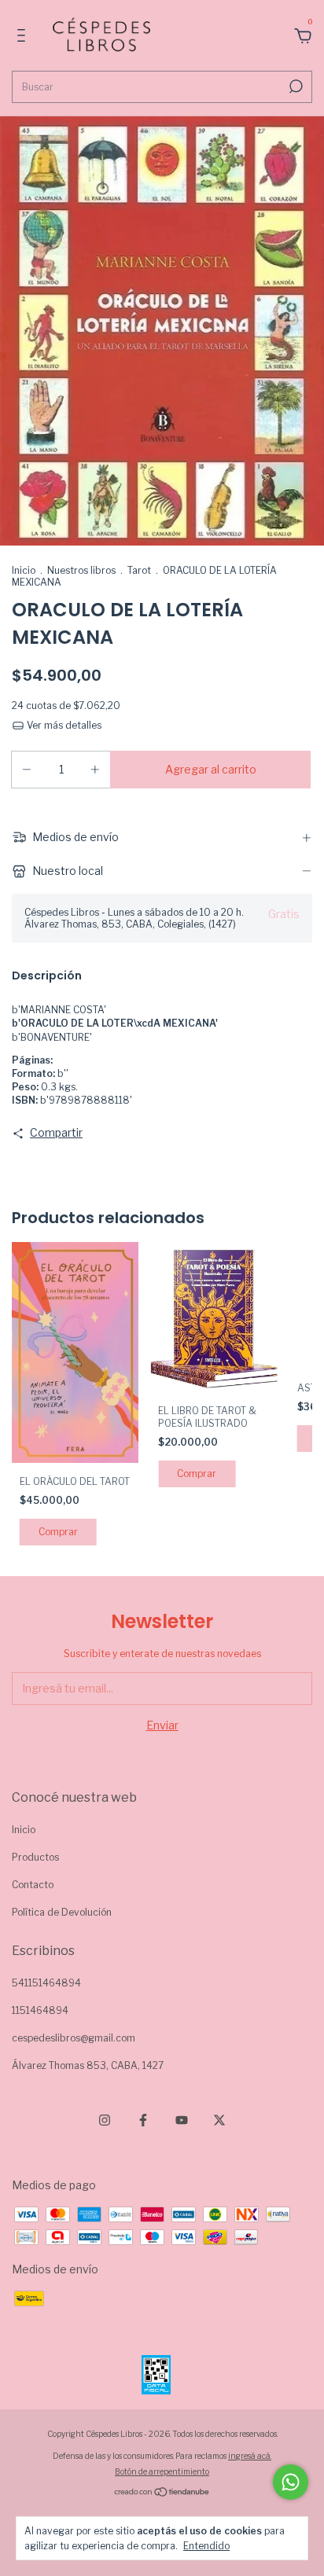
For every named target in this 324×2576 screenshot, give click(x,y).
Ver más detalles (63, 725)
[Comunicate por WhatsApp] (291, 2482)
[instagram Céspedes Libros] (105, 2120)
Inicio (24, 570)
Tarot (139, 570)
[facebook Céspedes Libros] (143, 2120)
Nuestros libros (81, 570)
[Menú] (24, 37)
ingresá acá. (250, 2456)
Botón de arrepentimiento (162, 2471)
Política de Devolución (62, 1912)
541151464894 (46, 1983)
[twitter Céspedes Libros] (219, 2120)
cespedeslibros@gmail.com (74, 2038)
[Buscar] (295, 86)
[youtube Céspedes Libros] (182, 2120)
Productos (35, 1857)
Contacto (33, 1885)
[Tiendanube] (162, 2493)
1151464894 (40, 2010)
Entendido (206, 2546)
